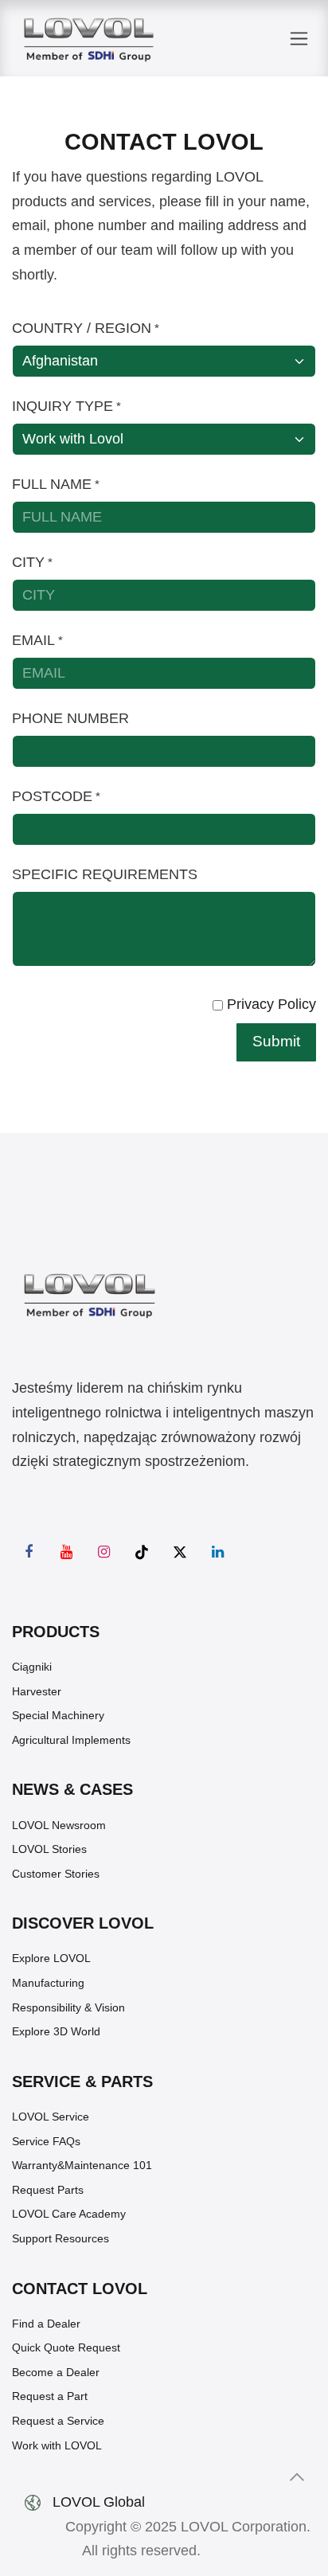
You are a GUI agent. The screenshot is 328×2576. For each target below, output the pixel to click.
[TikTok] (142, 1552)
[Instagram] (104, 1552)
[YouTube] (67, 1552)
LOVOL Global (99, 2502)
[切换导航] (299, 39)
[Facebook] (29, 1552)
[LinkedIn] (217, 1552)
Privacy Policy (271, 1004)
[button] (297, 2477)
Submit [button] (276, 1041)
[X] (180, 1552)
